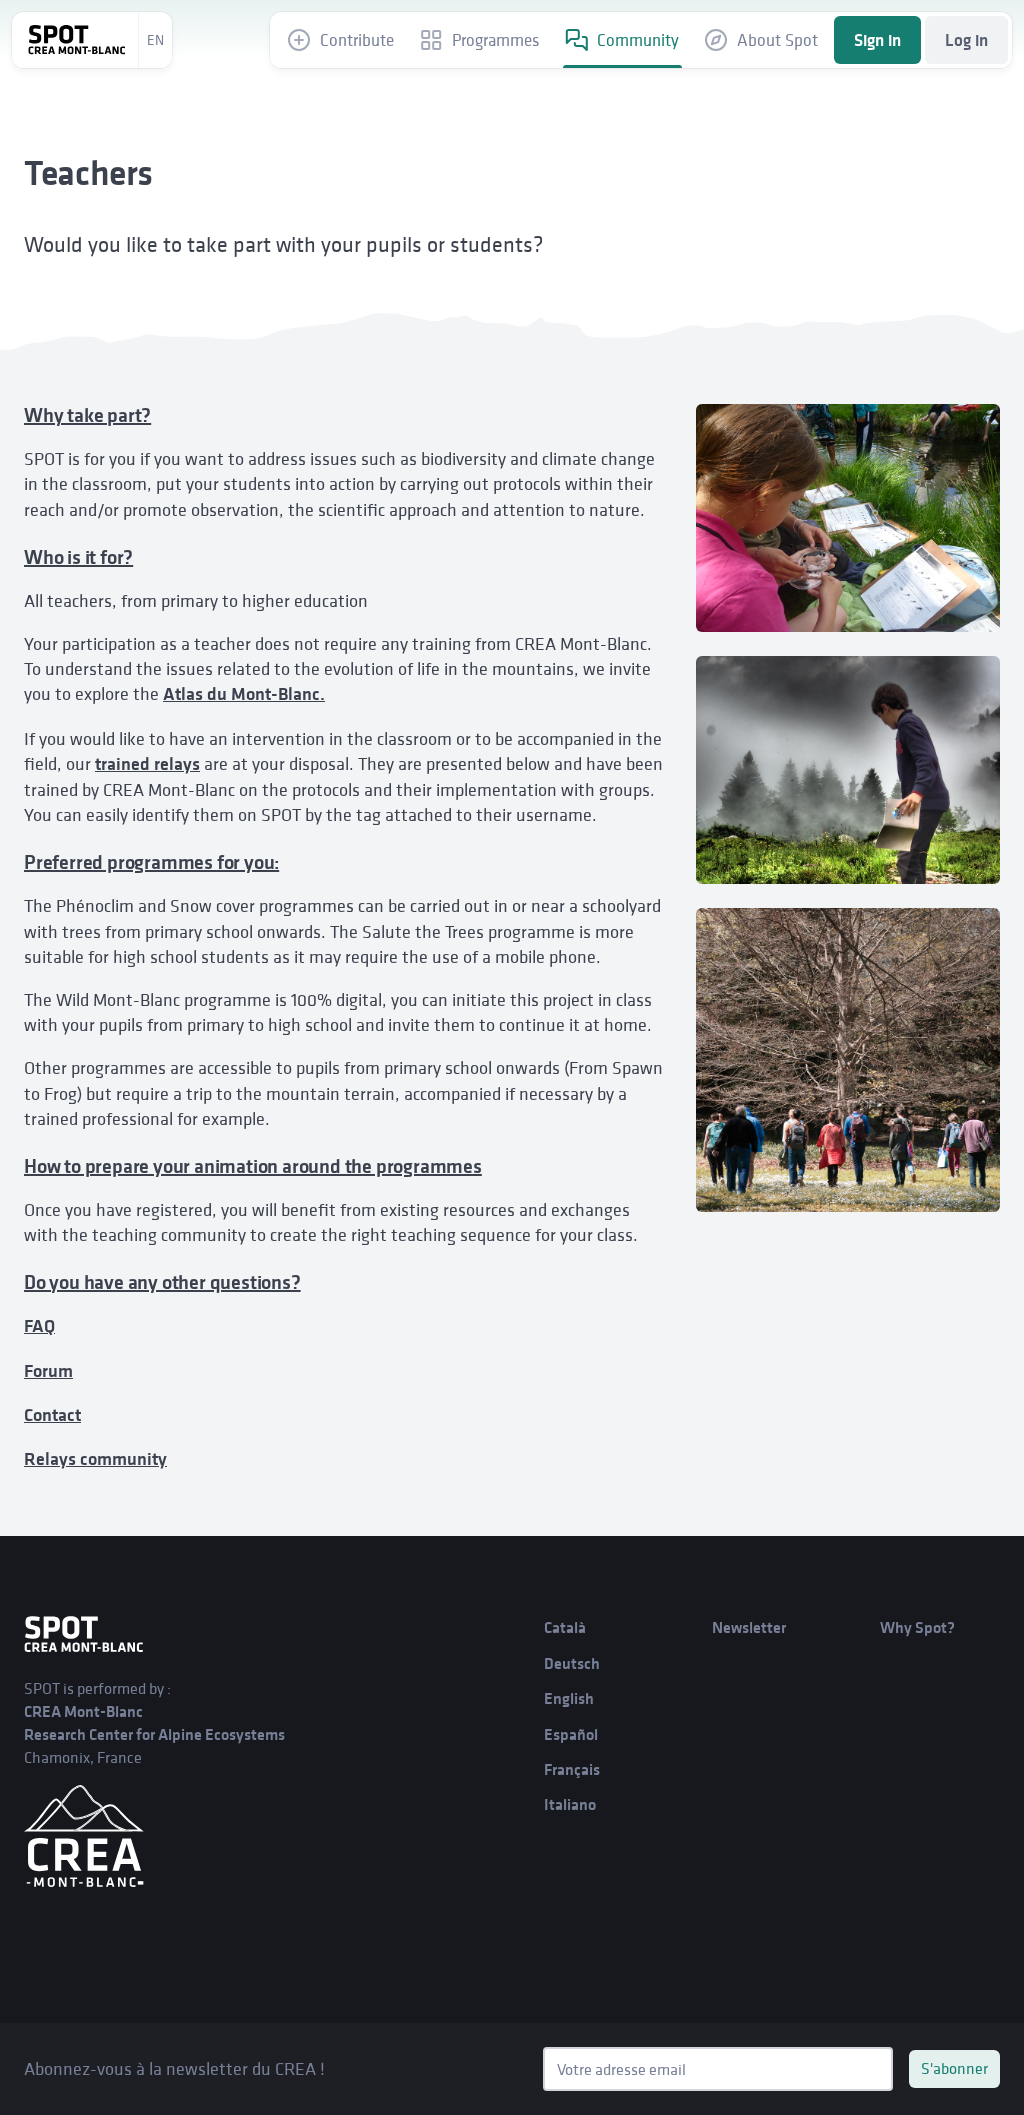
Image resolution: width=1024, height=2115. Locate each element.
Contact (52, 1415)
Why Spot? (917, 1627)
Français (572, 1769)
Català (565, 1627)
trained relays (147, 764)
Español (571, 1734)
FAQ (39, 1326)
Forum (48, 1371)
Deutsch (572, 1663)
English (569, 1698)
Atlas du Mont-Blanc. (244, 694)
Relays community (95, 1459)
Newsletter (749, 1627)
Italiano (570, 1804)
